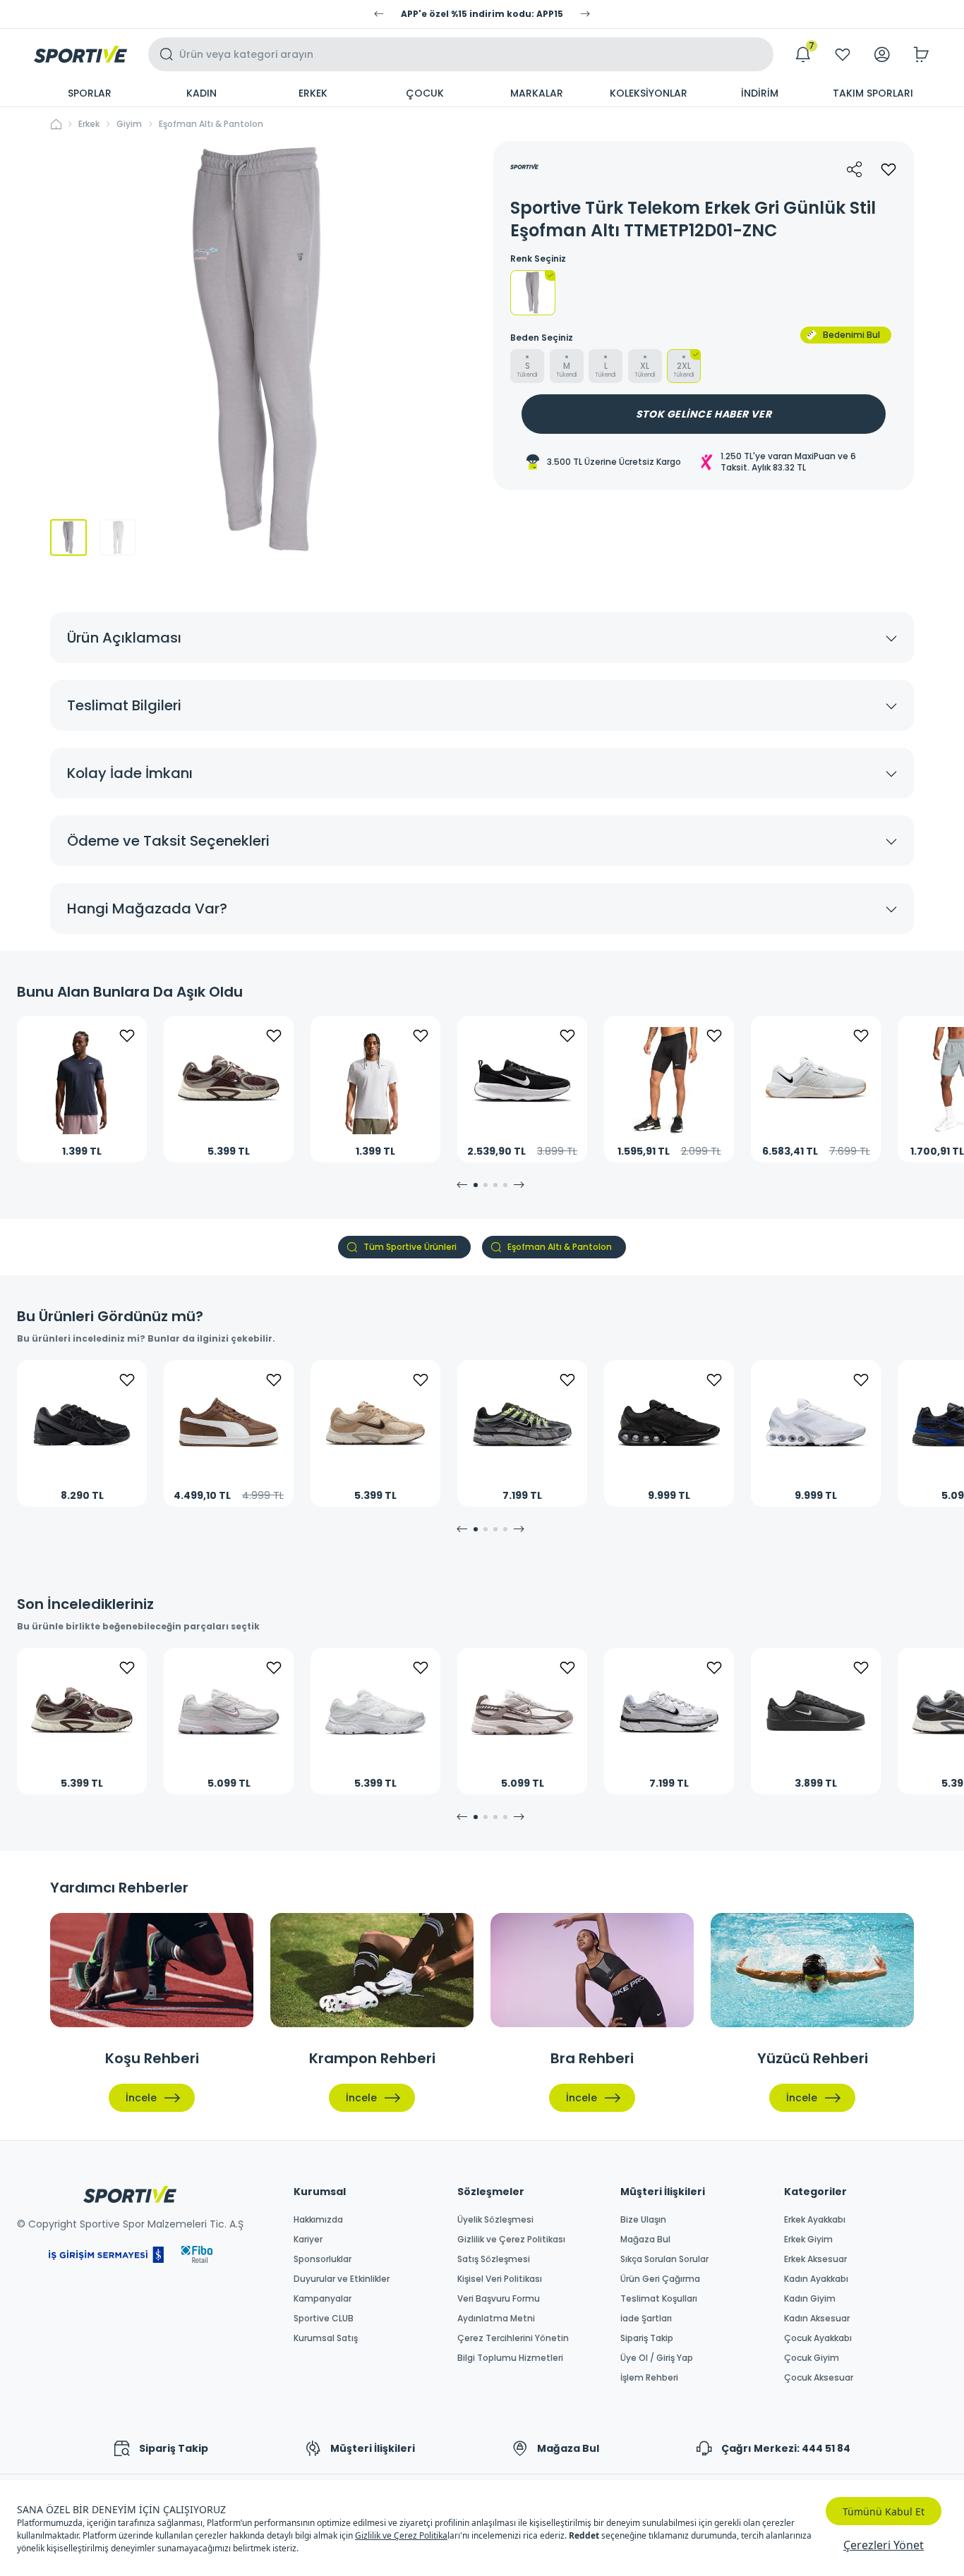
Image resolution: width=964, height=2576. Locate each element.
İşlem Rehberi (649, 2378)
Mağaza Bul (645, 2240)
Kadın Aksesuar (817, 2319)
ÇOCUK (425, 93)
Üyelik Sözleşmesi (495, 2220)
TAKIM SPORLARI (873, 93)
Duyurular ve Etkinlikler (342, 2279)
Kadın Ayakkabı (816, 2279)
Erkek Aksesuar (815, 2259)
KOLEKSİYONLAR (649, 93)
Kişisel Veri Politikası (500, 2279)
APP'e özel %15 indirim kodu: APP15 (482, 14)
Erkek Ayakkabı (815, 2220)
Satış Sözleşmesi (494, 2259)
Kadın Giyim (810, 2299)
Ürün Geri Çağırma (660, 2279)
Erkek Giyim (808, 2240)
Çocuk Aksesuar (819, 2378)
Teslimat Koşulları (659, 2299)
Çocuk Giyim (812, 2358)
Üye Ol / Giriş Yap (657, 2358)
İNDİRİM (760, 93)
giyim (129, 124)
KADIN (201, 93)
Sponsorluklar (323, 2259)
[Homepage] (80, 54)
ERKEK (313, 93)
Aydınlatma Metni (496, 2319)
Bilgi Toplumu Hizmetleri (510, 2358)
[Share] (855, 169)
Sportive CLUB (324, 2319)
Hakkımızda (318, 2220)
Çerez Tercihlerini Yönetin (513, 2338)
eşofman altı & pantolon (211, 124)
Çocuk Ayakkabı (818, 2338)
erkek (89, 124)
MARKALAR (537, 93)
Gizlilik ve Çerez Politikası (511, 2240)
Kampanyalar (323, 2299)
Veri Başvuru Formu (499, 2299)
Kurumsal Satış (326, 2338)
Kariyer (308, 2240)
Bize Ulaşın (643, 2220)
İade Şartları (646, 2319)
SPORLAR (90, 93)
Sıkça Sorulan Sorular (664, 2259)
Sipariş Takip (647, 2338)
